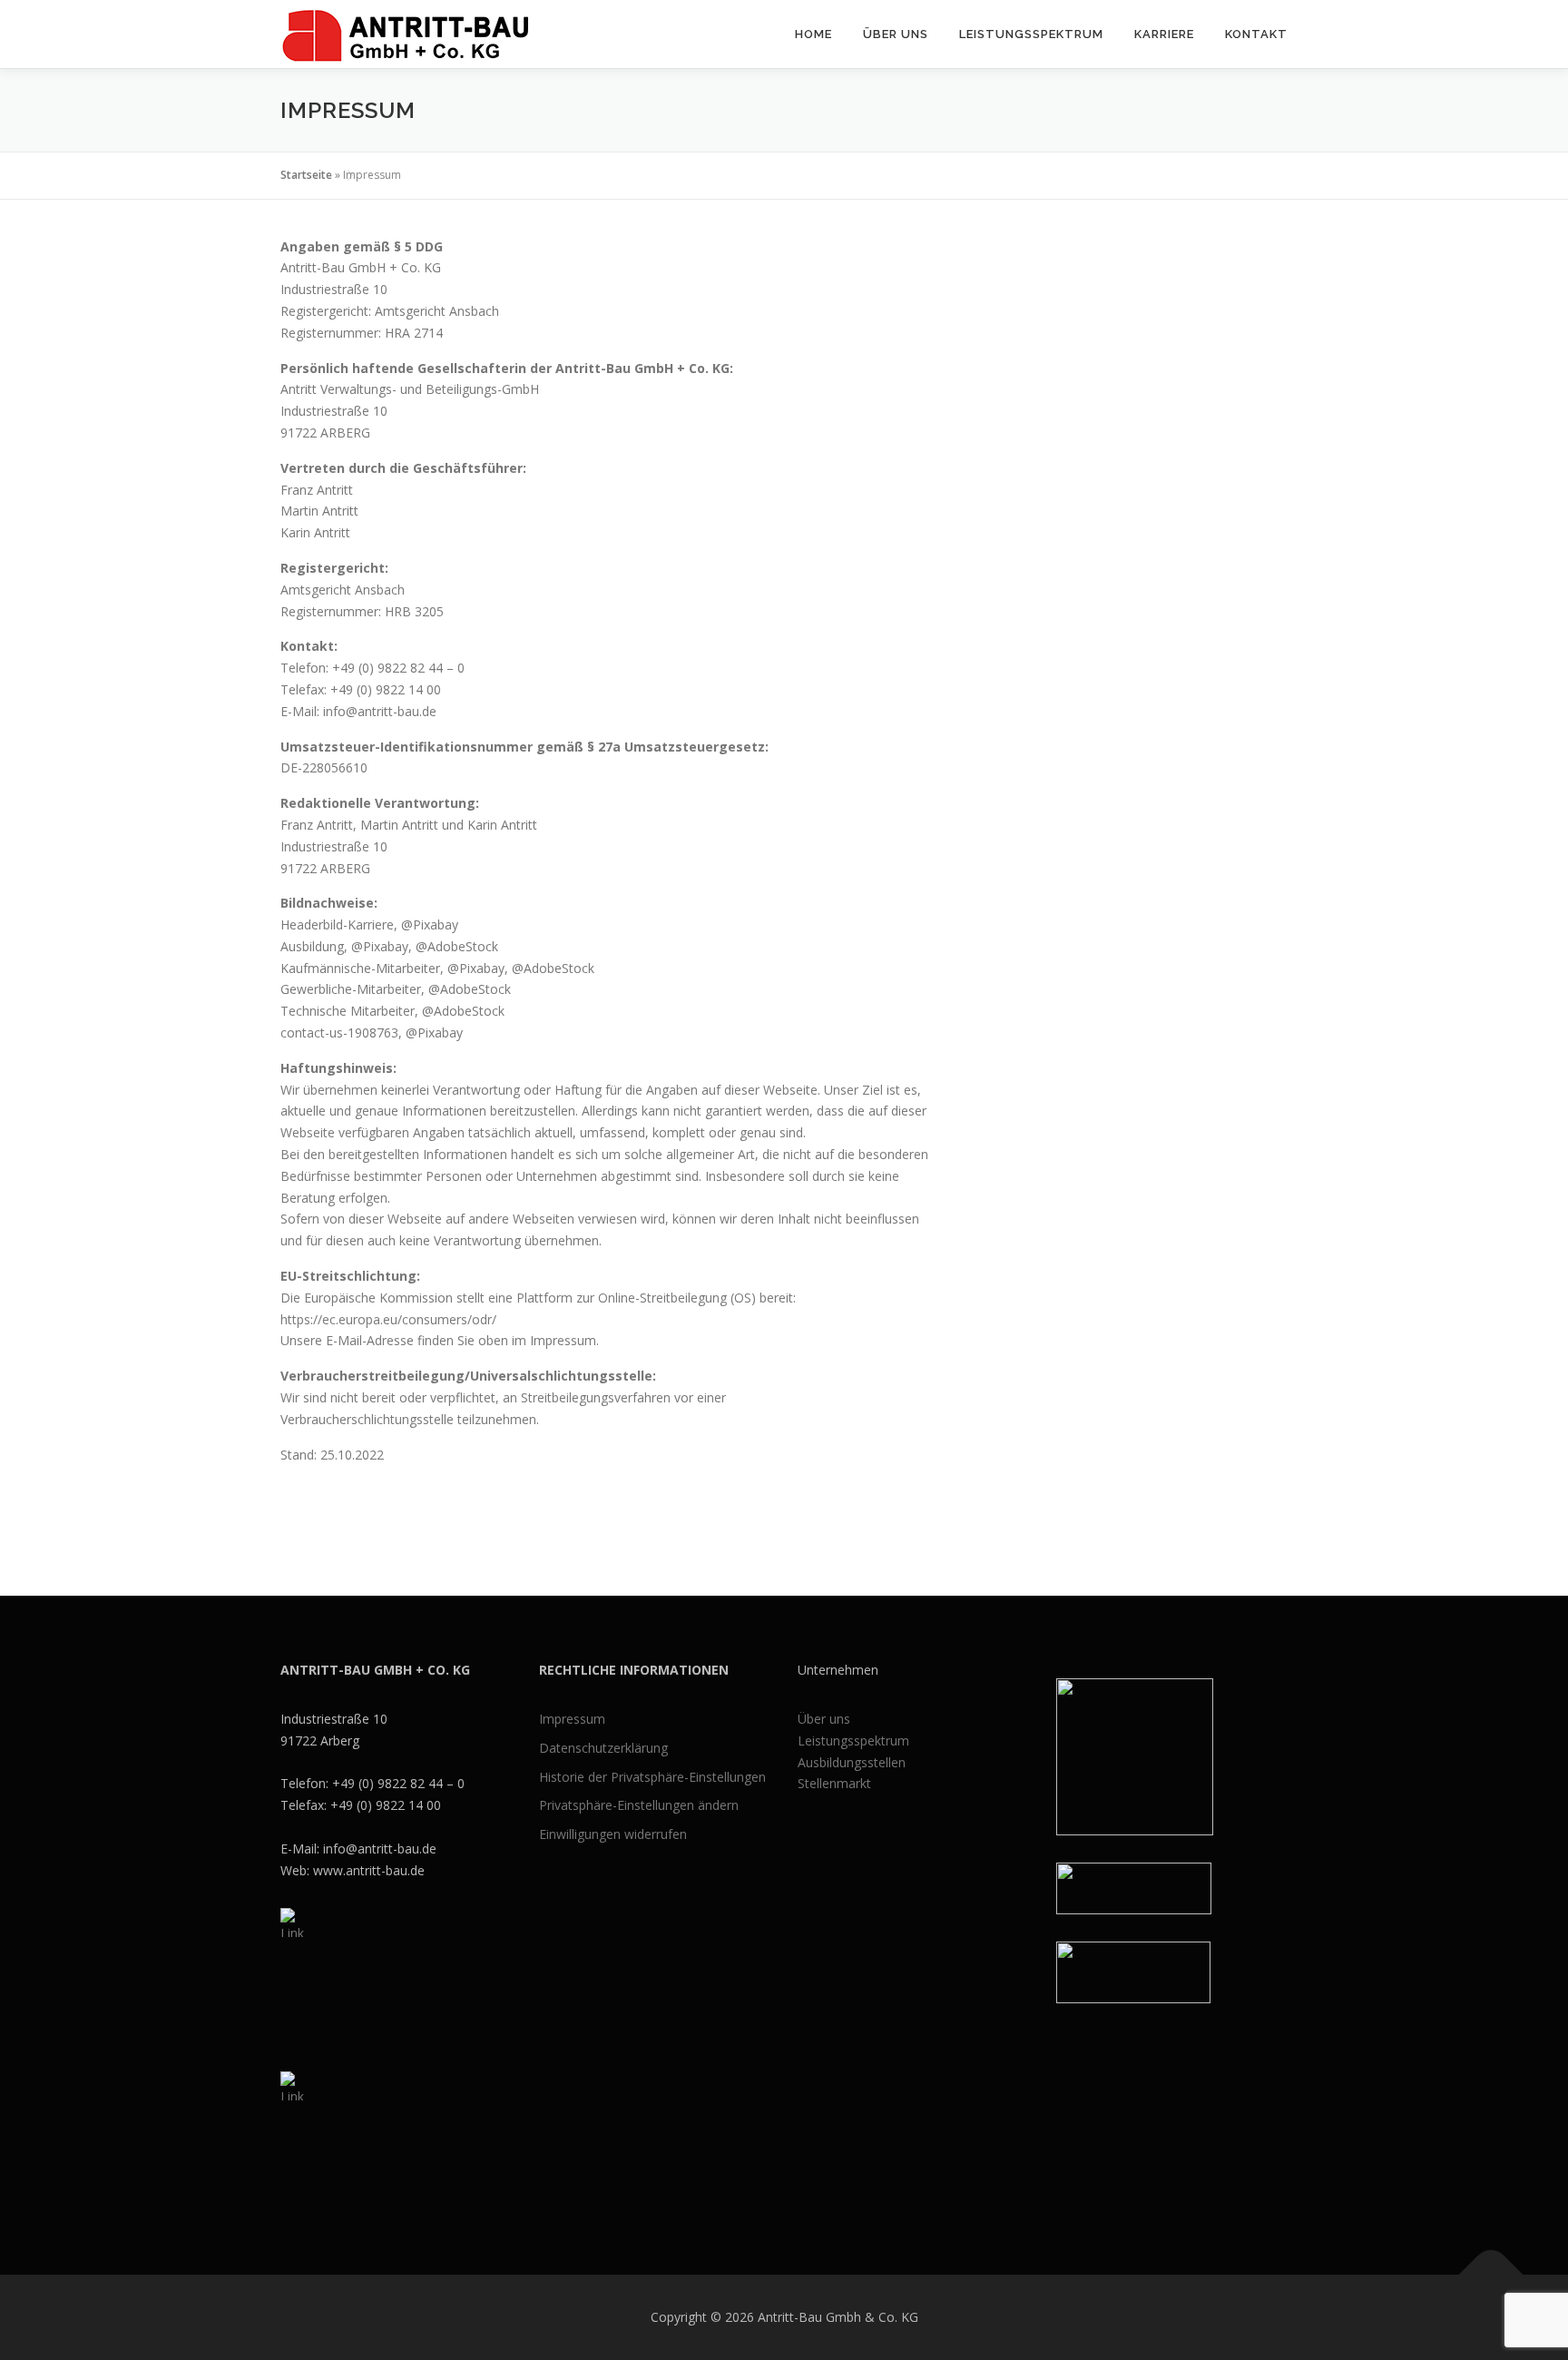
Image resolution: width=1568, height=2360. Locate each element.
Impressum (572, 1719)
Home (813, 34)
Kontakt (1256, 34)
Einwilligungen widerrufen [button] (613, 1834)
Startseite (306, 175)
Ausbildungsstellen (852, 1762)
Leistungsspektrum (1031, 34)
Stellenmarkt (834, 1783)
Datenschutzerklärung (603, 1748)
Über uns (896, 34)
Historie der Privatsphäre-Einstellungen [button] (652, 1777)
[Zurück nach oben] (1491, 2275)
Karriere (1164, 34)
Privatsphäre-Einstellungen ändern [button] (639, 1805)
